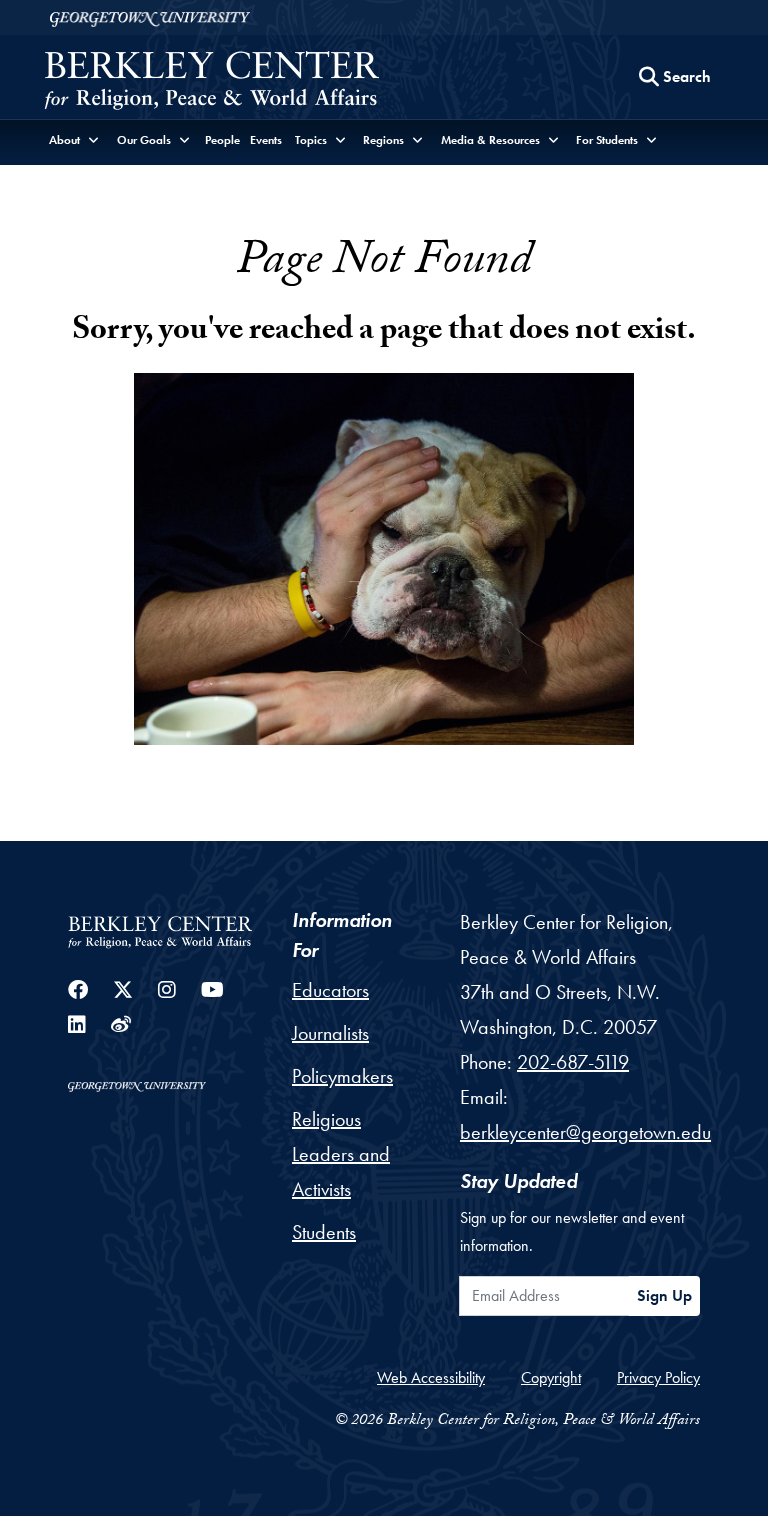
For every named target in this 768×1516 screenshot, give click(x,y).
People (222, 140)
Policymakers (342, 1076)
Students (324, 1232)
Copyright (551, 1377)
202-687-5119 (573, 1062)
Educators (330, 990)
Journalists (330, 1033)
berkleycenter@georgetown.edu (585, 1132)
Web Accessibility (431, 1377)
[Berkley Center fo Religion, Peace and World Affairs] (211, 82)
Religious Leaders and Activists (341, 1154)
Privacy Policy (658, 1377)
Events (266, 140)
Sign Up (664, 1295)
